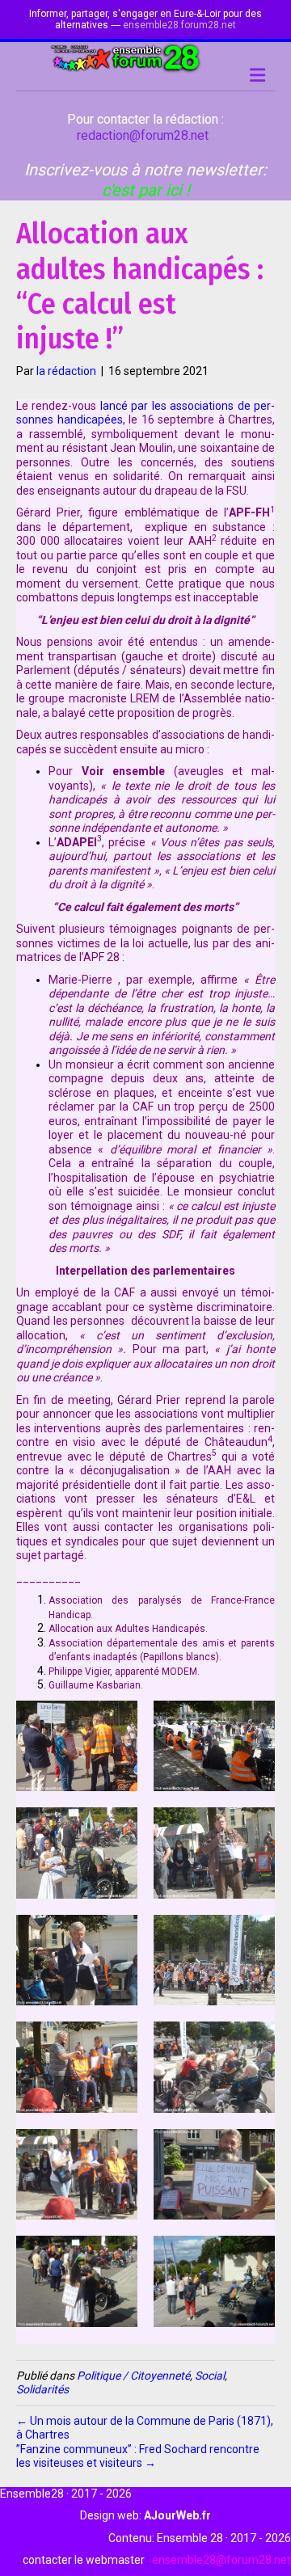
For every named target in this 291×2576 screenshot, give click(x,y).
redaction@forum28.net (143, 135)
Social (210, 2376)
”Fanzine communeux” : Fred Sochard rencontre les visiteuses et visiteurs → (138, 2456)
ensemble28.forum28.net (179, 25)
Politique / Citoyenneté (133, 2376)
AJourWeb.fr (177, 2515)
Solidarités (42, 2389)
